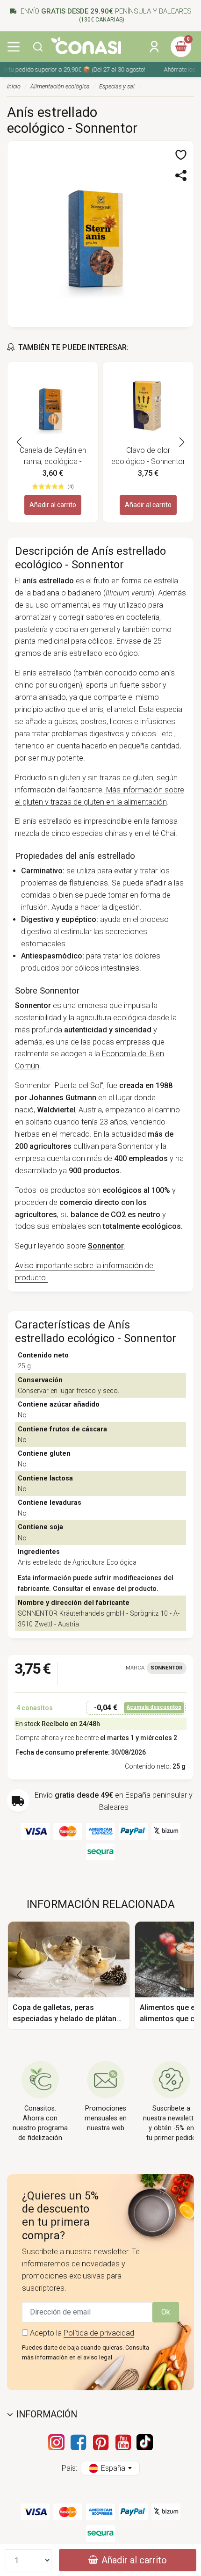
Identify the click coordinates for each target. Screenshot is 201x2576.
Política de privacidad (99, 2333)
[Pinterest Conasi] (100, 2442)
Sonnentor (167, 1668)
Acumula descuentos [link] (154, 1707)
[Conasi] (86, 46)
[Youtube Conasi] (123, 2442)
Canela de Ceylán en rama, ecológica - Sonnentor (53, 457)
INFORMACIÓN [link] (47, 2414)
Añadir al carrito (53, 505)
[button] (38, 47)
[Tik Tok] (145, 2442)
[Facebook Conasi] (78, 2442)
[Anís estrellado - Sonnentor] (100, 233)
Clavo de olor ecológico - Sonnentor (148, 456)
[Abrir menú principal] (14, 47)
